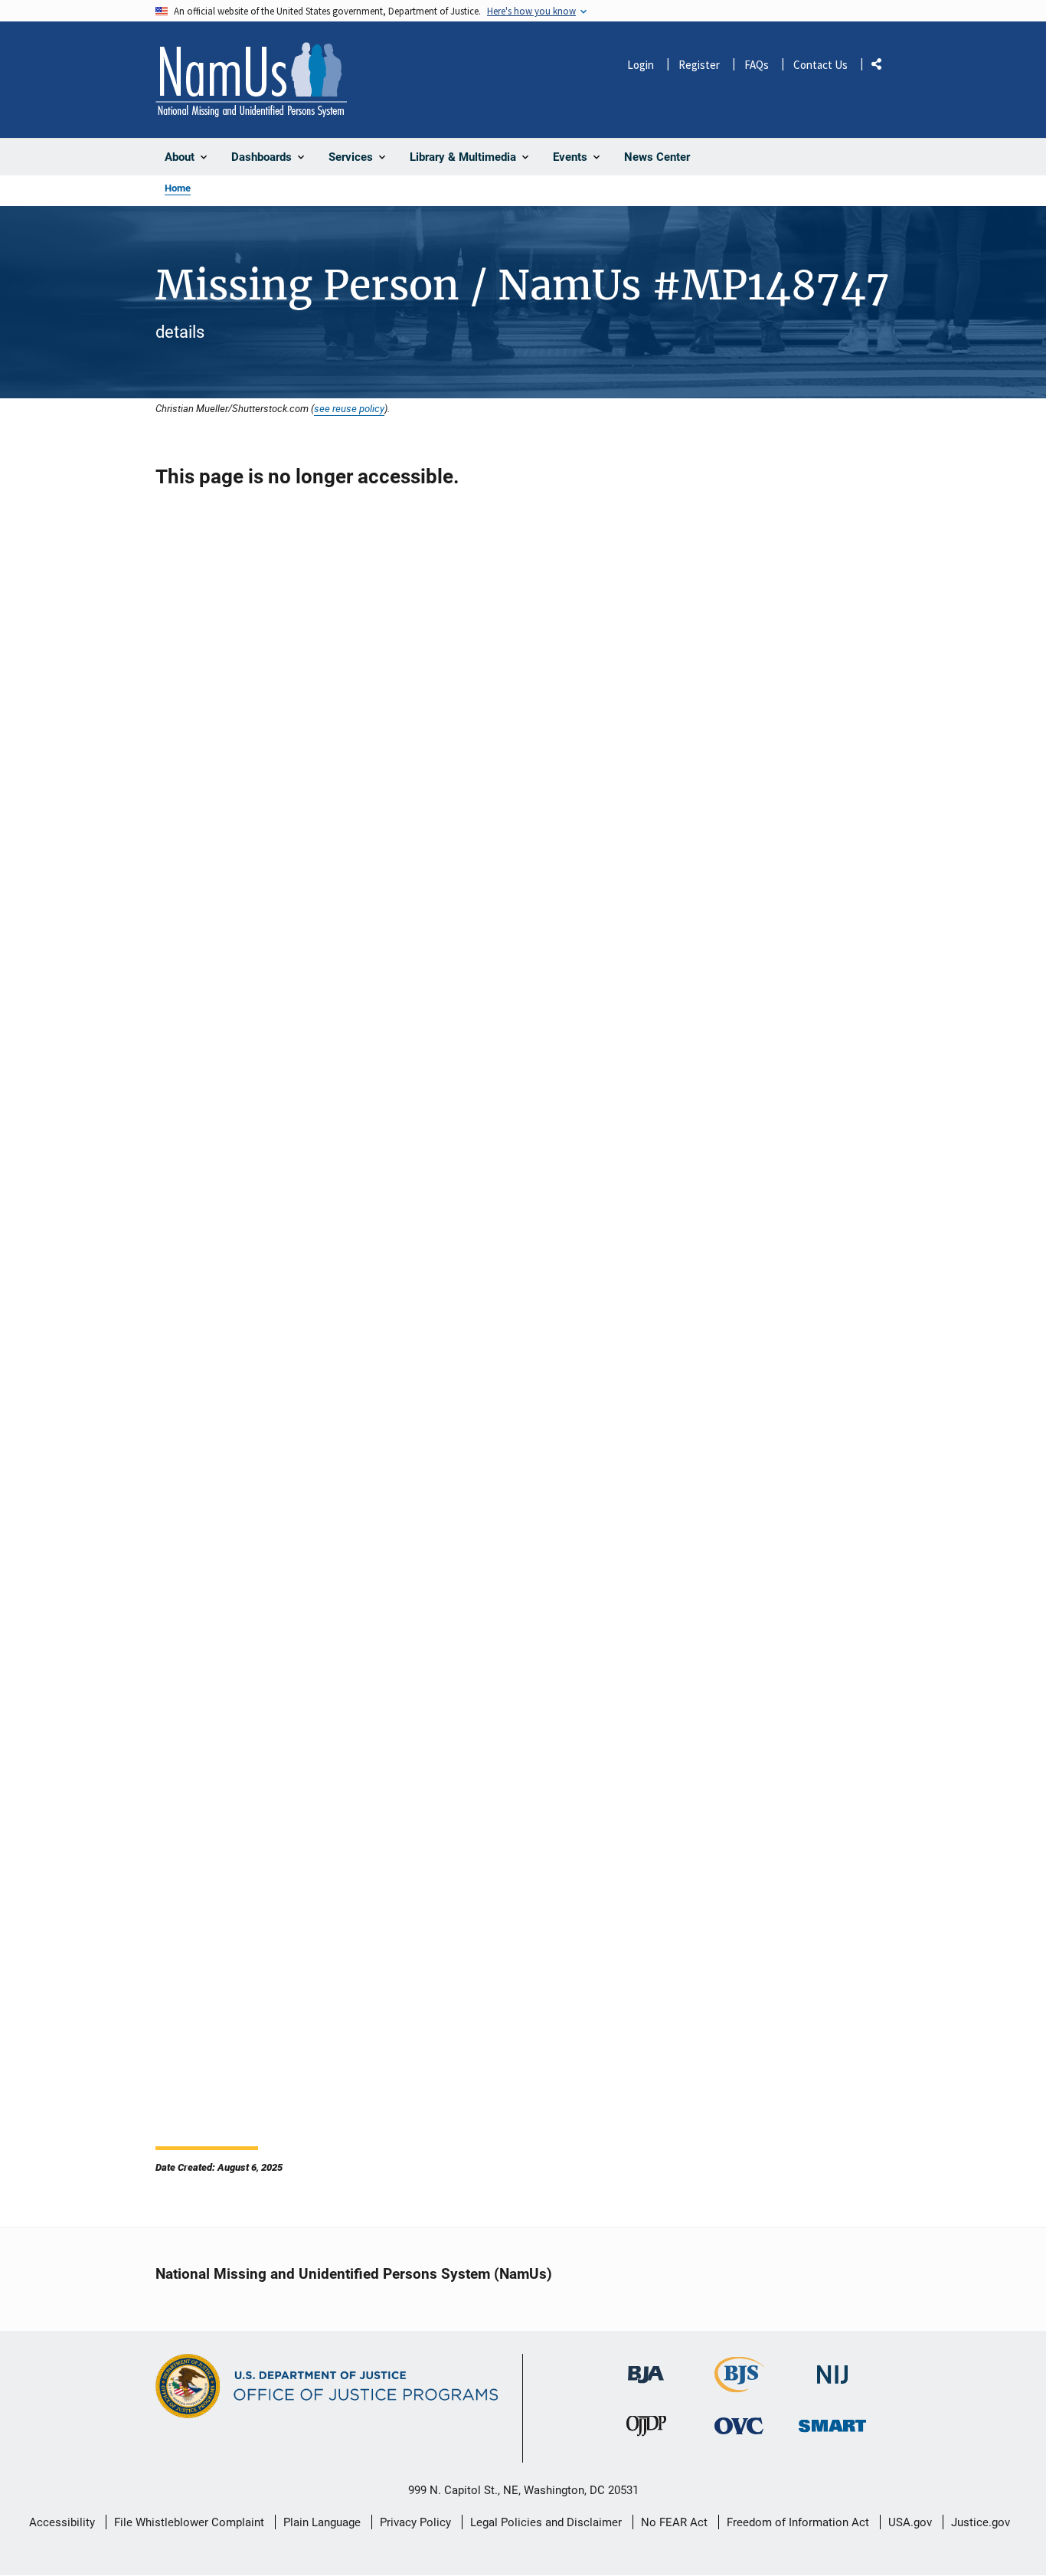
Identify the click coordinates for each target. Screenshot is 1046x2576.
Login (641, 65)
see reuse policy (349, 408)
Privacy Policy (415, 2522)
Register (699, 65)
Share (882, 67)
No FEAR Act (674, 2522)
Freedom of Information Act (798, 2522)
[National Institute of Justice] (832, 2368)
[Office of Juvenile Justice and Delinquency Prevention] (646, 2430)
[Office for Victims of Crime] (739, 2426)
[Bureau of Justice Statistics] (739, 2386)
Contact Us (820, 65)
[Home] (251, 80)
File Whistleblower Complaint (189, 2522)
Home (178, 188)
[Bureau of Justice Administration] (646, 2367)
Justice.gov (981, 2522)
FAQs (757, 65)
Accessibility (62, 2522)
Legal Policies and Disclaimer (546, 2522)
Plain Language (322, 2522)
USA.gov (910, 2522)
